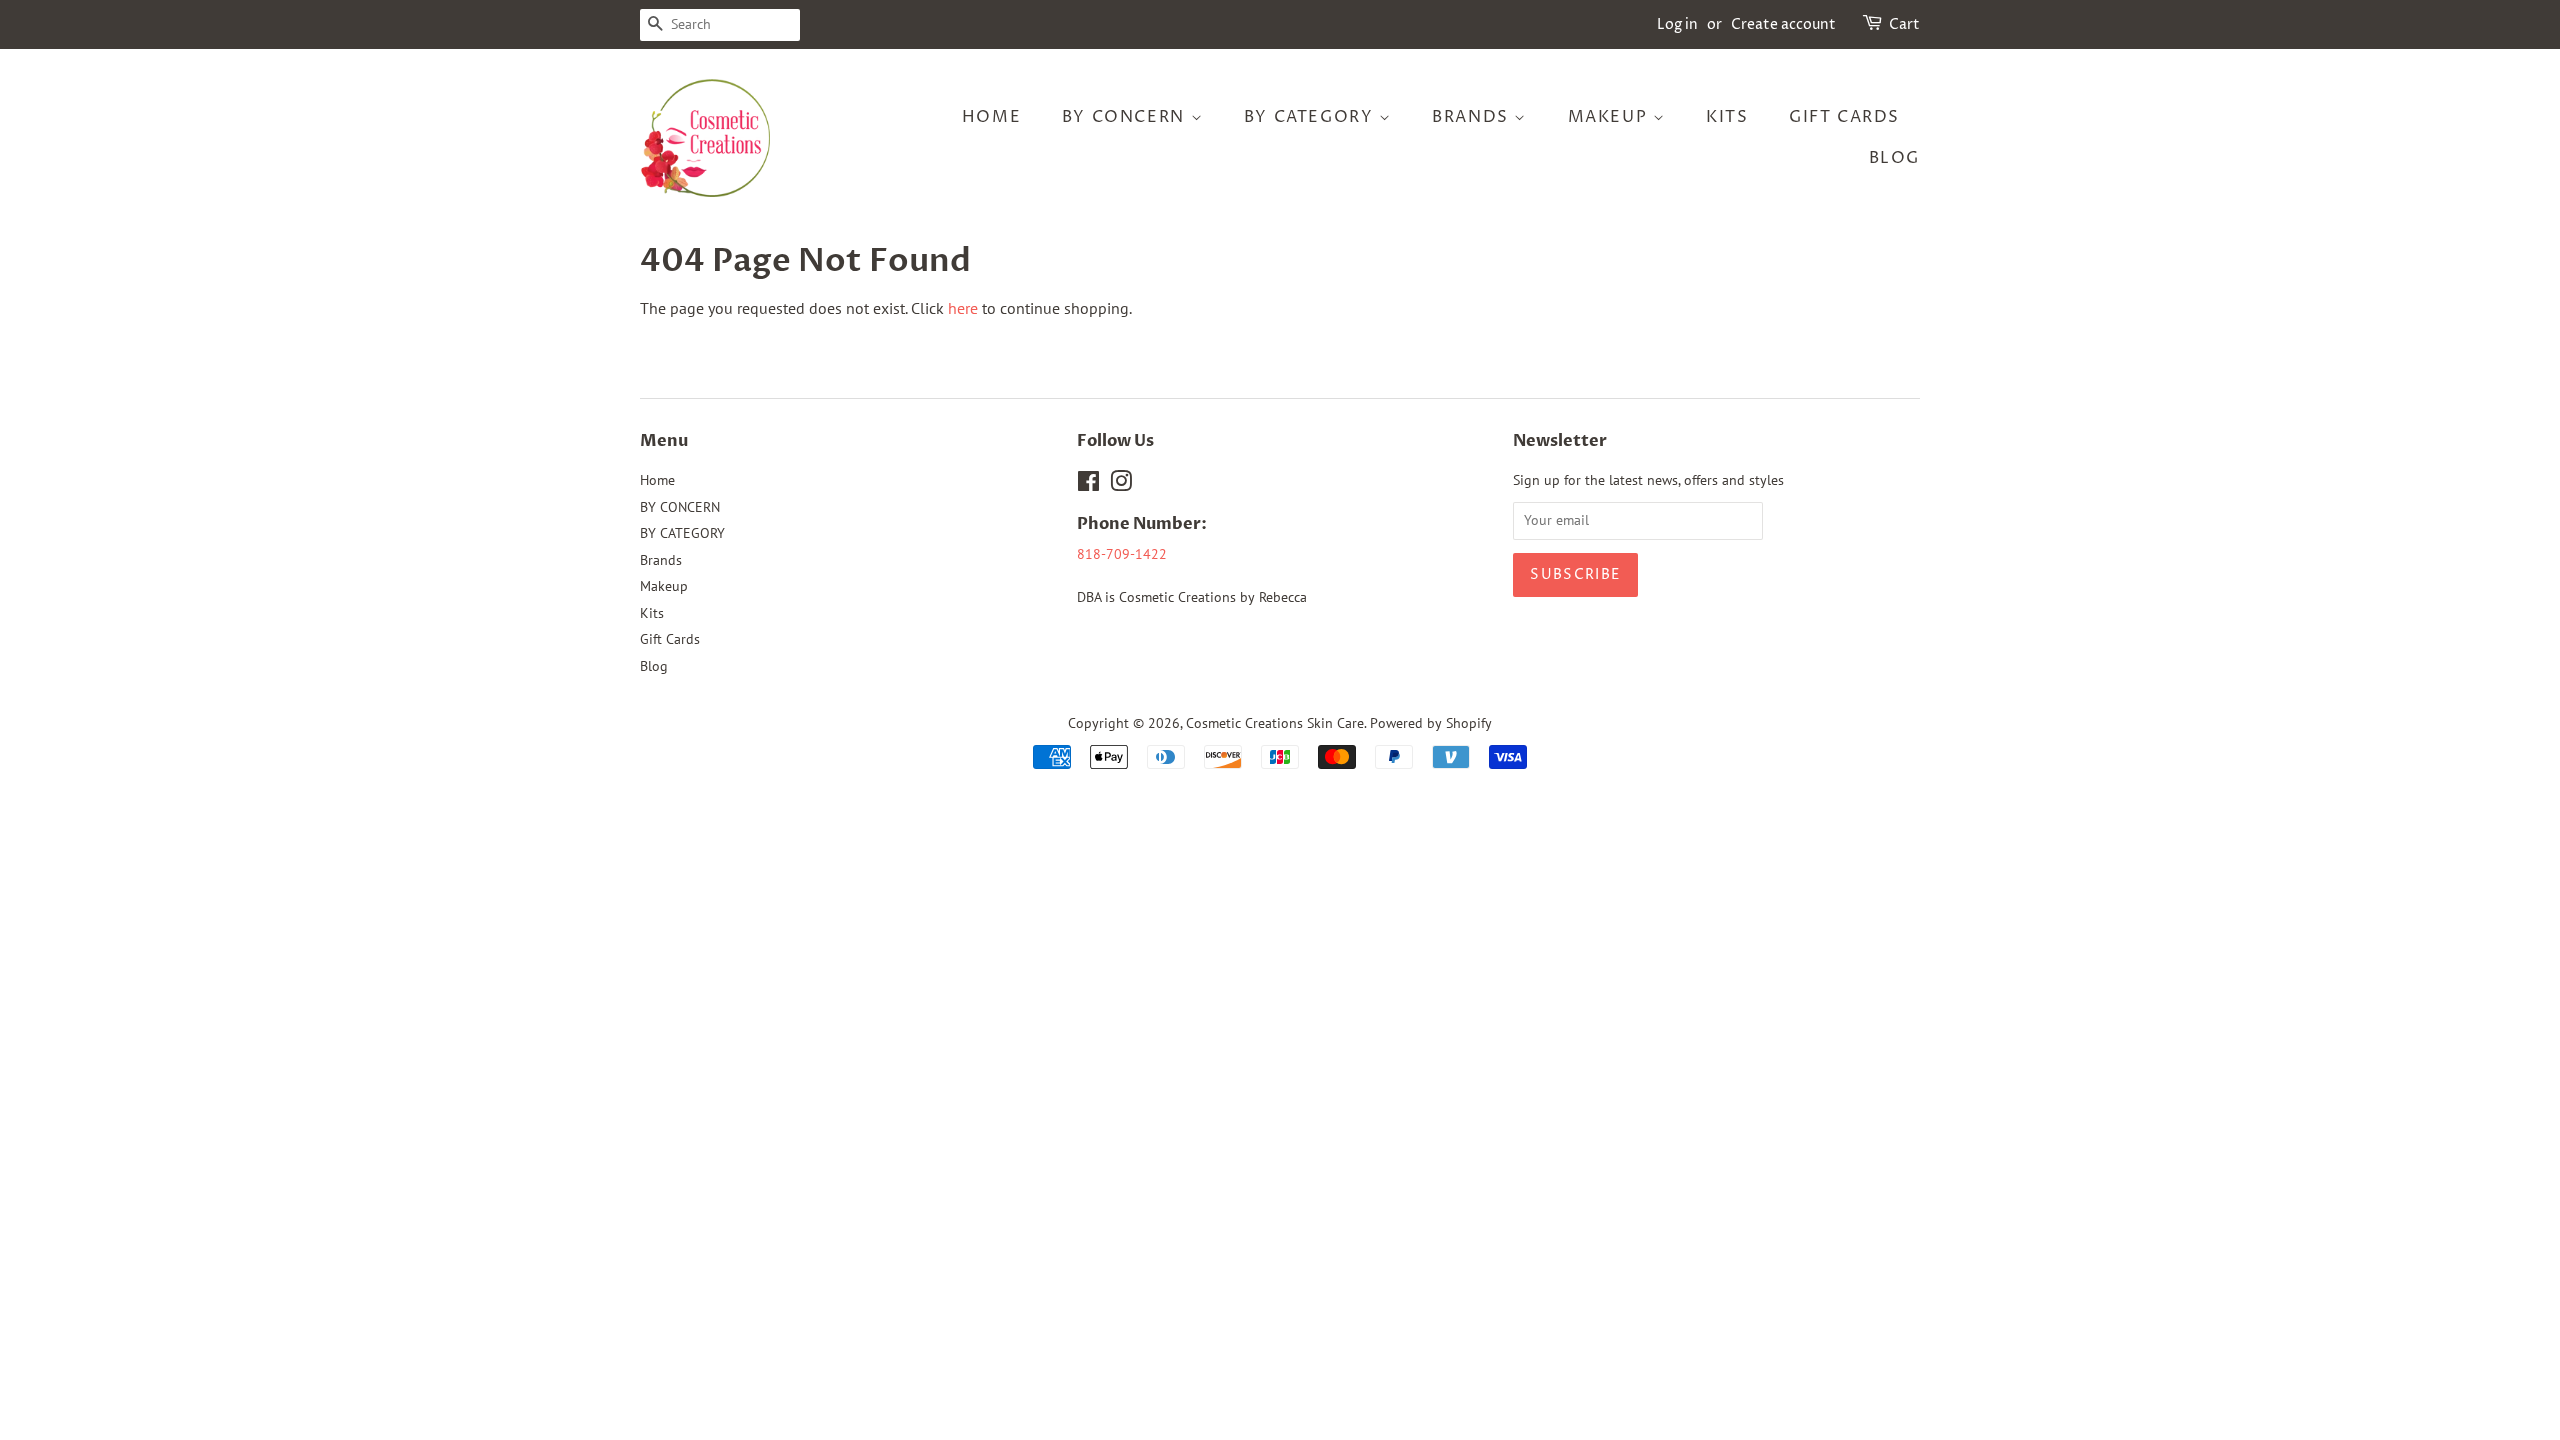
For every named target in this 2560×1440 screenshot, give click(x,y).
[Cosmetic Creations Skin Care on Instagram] (1121, 485)
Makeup (1610, 117)
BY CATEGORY (1311, 117)
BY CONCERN (1126, 117)
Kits (1727, 117)
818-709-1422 (1122, 554)
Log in (1677, 24)
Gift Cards (1844, 117)
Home (991, 117)
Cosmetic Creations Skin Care (1275, 723)
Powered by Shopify (1431, 723)
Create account (1783, 24)
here (963, 308)
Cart (1904, 24)
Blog (1894, 158)
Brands (1473, 117)
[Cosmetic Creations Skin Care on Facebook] (1088, 485)
